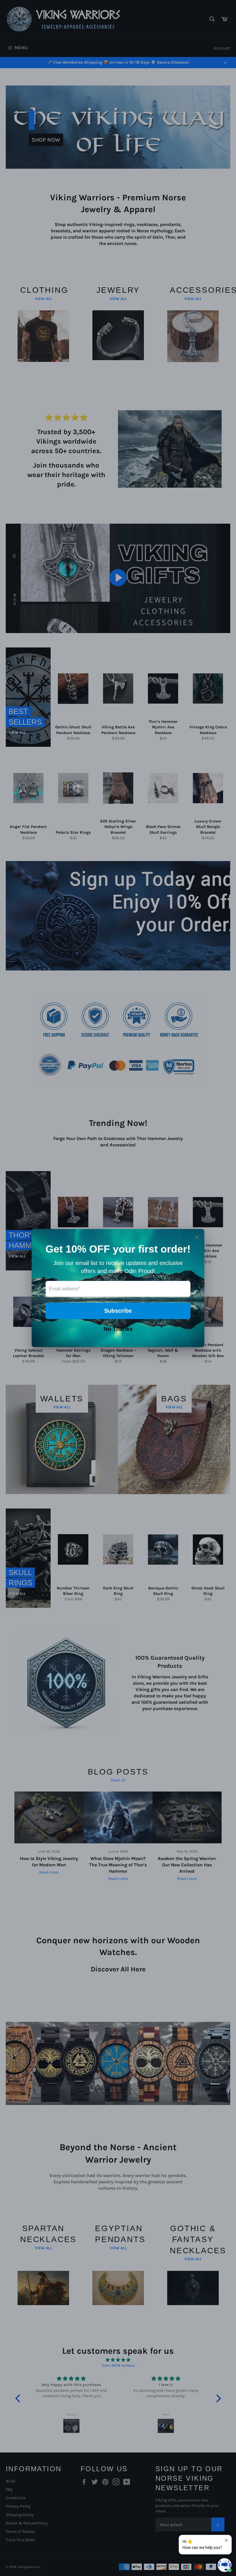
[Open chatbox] (224, 2565)
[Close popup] (226, 2540)
